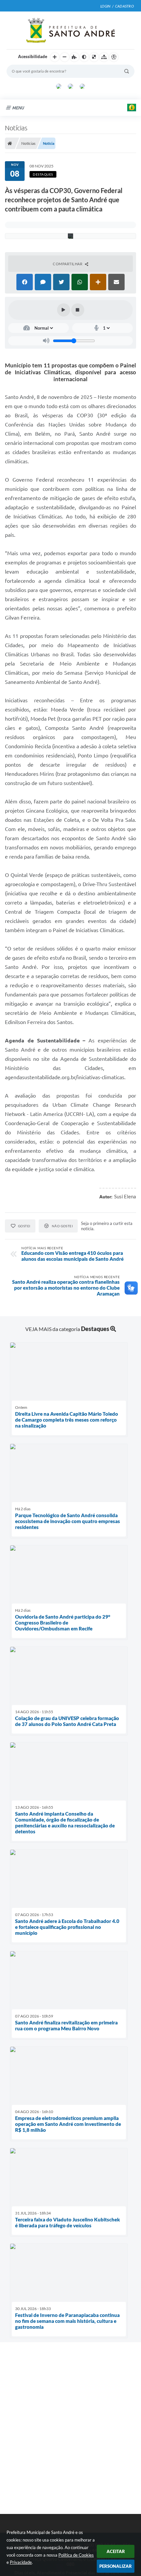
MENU (18, 108)
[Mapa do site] (104, 57)
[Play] (64, 310)
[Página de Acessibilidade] (114, 57)
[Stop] (78, 310)
